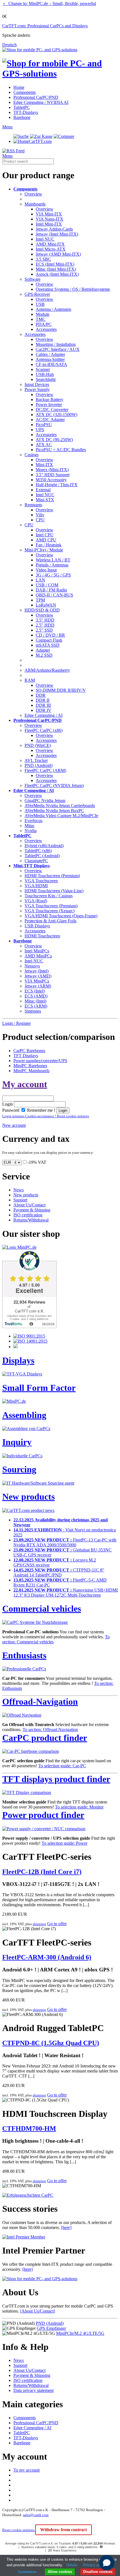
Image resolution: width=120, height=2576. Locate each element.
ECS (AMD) (36, 996)
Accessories (46, 329)
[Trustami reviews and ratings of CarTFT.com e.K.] (29, 1327)
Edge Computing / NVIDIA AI (41, 102)
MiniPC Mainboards (31, 1071)
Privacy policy (95, 2565)
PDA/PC (44, 324)
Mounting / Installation (56, 344)
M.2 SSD (44, 655)
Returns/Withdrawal (31, 1220)
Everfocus (33, 821)
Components (25, 92)
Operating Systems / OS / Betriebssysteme (73, 289)
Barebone (22, 117)
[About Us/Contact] (38, 2311)
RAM (30, 680)
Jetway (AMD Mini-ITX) (58, 254)
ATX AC (44, 445)
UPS (40, 430)
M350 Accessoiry (51, 480)
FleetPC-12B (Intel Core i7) (42, 1872)
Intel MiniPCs (37, 951)
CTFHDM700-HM (29, 2128)
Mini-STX (45, 500)
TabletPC (22, 107)
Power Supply (37, 389)
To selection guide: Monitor (79, 1807)
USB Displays (37, 926)
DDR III (43, 705)
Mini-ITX (44, 465)
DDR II (43, 700)
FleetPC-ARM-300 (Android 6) (47, 1957)
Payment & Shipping (32, 1210)
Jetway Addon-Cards (54, 229)
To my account (27, 2470)
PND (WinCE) (38, 745)
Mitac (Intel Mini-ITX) (56, 269)
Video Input (46, 570)
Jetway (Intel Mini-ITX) (57, 234)
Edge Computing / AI (44, 715)
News (19, 1190)
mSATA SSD (48, 645)
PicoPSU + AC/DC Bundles (61, 450)
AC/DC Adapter (50, 420)
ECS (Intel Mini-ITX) (55, 264)
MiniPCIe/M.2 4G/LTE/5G (80, 2333)
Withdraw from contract (63, 2530)
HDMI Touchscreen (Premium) (52, 876)
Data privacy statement (33, 2390)
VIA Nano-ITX (50, 219)
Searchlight (46, 379)
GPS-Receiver (37, 294)
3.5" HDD (45, 620)
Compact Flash (49, 640)
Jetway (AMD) (38, 976)
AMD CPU (46, 540)
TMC (41, 319)
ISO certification (28, 1215)
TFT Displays (26, 1056)
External (43, 490)
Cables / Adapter (50, 354)
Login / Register (16, 1023)
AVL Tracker (36, 760)
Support (20, 1200)
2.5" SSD (44, 630)
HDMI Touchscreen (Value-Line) (54, 891)
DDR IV (44, 710)
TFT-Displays (26, 112)
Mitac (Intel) (35, 1001)
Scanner (43, 369)
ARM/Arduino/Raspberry (47, 670)
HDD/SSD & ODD (42, 610)
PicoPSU (44, 425)
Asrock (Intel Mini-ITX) (57, 274)
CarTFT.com (40, 141)
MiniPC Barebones (30, 1066)
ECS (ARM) (36, 1006)
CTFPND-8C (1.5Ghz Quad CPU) (51, 2043)
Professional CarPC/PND (36, 97)
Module (43, 314)
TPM (40, 600)
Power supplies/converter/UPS (40, 1061)
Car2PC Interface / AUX (58, 349)
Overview (33, 194)
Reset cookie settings (19, 2530)
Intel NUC (45, 239)
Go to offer (57, 1924)
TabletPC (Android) (42, 856)
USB (40, 304)
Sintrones (33, 1011)
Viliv (40, 515)
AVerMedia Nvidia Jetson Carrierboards (60, 806)
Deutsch (9, 45)
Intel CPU (45, 535)
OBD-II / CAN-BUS (54, 595)
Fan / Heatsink (49, 545)
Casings (32, 455)
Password (11, 1110)
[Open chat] (107, 2563)
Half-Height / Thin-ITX (57, 485)
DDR (41, 695)
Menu (7, 127)
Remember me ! (41, 1110)
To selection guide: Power (64, 1843)
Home (19, 87)
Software (33, 279)
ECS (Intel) (35, 991)
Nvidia (31, 831)
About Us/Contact (29, 1205)
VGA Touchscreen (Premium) (51, 906)
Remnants (33, 505)
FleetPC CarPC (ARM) (45, 770)
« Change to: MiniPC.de (49, 3)
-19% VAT (37, 1162)
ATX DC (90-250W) (54, 440)
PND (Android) (39, 765)
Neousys (32, 966)
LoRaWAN (46, 605)
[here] (66, 2227)
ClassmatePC (36, 861)
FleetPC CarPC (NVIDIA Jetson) (54, 785)
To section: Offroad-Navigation (50, 1730)
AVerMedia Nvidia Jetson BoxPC (54, 811)
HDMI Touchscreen (42, 936)
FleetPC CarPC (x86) (44, 730)
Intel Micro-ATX (51, 249)
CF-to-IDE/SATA (51, 364)
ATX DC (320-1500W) (57, 415)
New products (26, 1195)
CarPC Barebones (29, 1051)
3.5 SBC (43, 259)
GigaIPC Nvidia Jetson (45, 801)
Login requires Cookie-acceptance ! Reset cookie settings (46, 1116)
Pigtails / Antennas (52, 565)
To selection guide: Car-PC (62, 1766)
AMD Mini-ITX (50, 244)
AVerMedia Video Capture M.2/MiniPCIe (61, 816)
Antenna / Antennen (53, 309)
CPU (40, 520)
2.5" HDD (45, 625)
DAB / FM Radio (51, 590)
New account (14, 1125)
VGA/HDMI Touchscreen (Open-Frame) (61, 916)
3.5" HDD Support (53, 475)
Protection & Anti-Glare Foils (51, 921)
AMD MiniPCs (38, 956)
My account (25, 1084)
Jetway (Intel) (37, 971)
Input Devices (37, 384)
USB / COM (47, 585)
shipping (39, 1924)
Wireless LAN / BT (53, 560)
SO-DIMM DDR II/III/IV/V (61, 690)
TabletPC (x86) (38, 851)
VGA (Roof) (36, 901)
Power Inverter (49, 405)
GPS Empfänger (51, 2328)
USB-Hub (45, 374)
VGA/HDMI (36, 886)
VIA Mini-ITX (49, 214)
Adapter (43, 650)
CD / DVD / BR (50, 635)
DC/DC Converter (52, 410)
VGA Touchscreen (41, 881)
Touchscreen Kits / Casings (49, 896)
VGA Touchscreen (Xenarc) (50, 911)
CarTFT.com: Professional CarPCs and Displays (45, 26)
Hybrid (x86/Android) (44, 846)
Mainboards (35, 204)
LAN (40, 580)
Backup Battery (50, 399)
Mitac (30, 826)
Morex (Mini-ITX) (52, 470)
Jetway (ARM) (38, 986)
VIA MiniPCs (37, 981)
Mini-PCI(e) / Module (44, 550)
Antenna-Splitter (50, 359)
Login (8, 1104)
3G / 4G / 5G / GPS (53, 575)
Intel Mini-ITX (49, 224)
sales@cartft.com (36, 2515)
